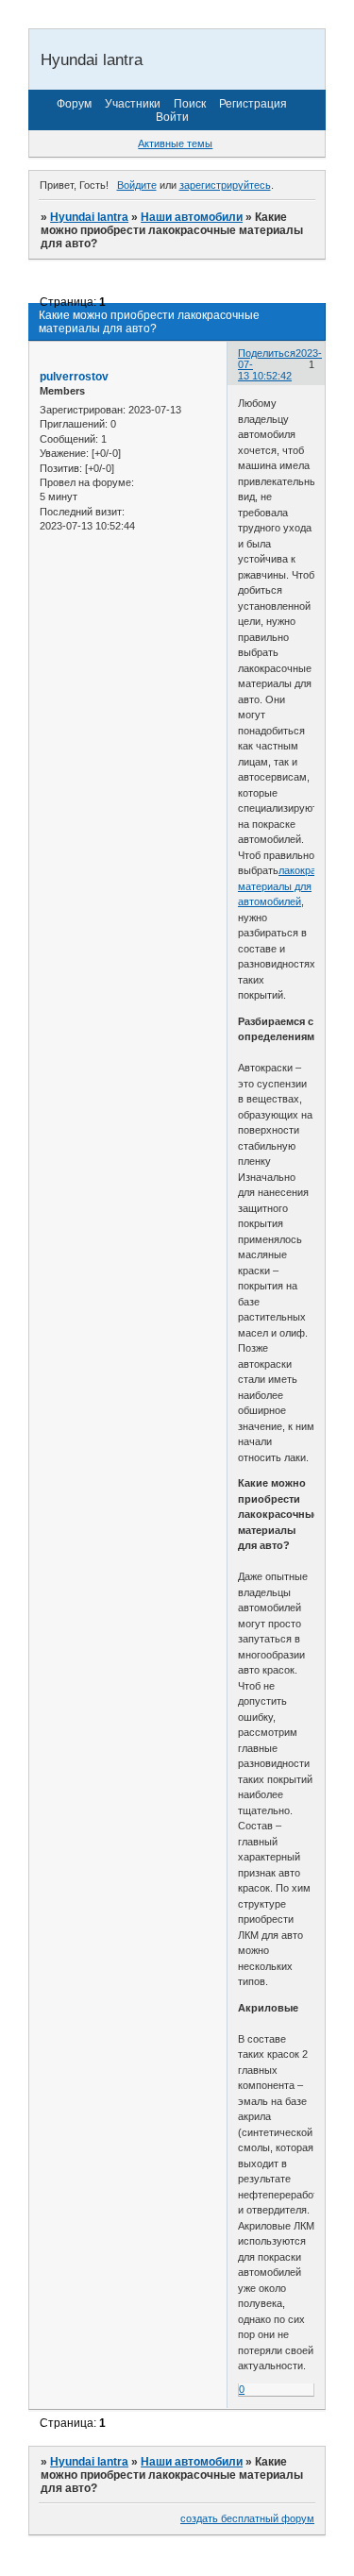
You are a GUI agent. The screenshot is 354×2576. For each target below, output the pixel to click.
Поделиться (267, 353)
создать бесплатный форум (247, 2518)
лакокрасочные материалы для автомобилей (295, 886)
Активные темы (175, 143)
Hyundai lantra (89, 217)
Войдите (137, 185)
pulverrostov (74, 377)
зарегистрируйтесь (225, 185)
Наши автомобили (192, 217)
